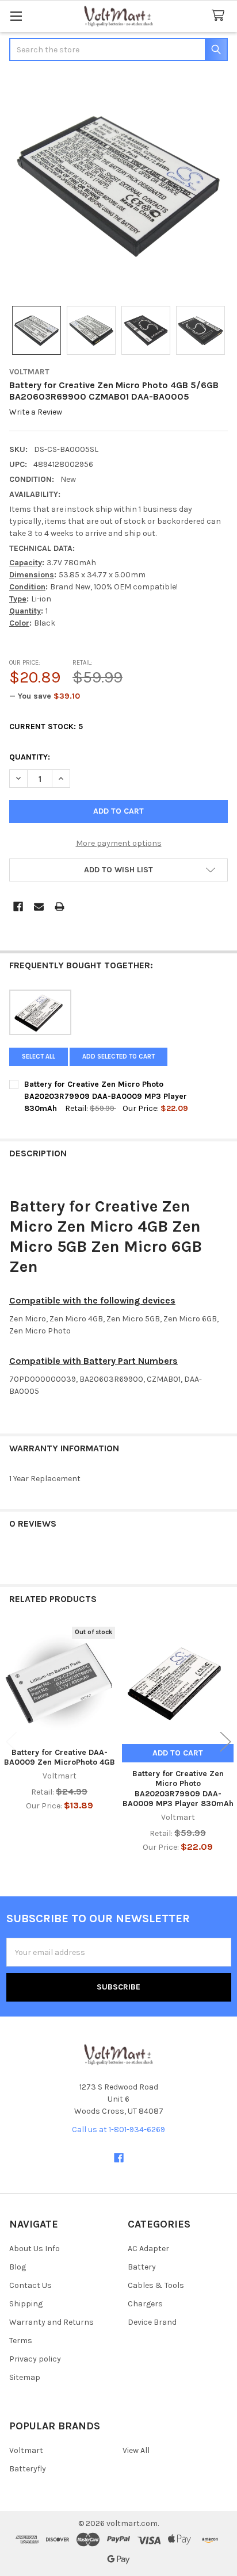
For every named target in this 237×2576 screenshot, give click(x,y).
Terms (21, 2341)
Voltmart (26, 2450)
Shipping (26, 2304)
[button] (118, 870)
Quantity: (30, 757)
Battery (142, 2267)
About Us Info (35, 2249)
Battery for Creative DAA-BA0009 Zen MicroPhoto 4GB (60, 1757)
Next (225, 1741)
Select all (39, 1057)
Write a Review (36, 413)
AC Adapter (148, 2249)
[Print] (60, 906)
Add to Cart (178, 1753)
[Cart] (220, 16)
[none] (118, 185)
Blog (18, 2267)
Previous (12, 1741)
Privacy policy (35, 2359)
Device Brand (152, 2322)
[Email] (39, 906)
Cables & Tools (156, 2285)
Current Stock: (46, 727)
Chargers (145, 2304)
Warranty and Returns (51, 2322)
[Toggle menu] (16, 16)
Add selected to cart (118, 1057)
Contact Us (30, 2285)
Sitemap (25, 2377)
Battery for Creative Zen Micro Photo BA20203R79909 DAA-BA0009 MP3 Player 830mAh (178, 1789)
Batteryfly (28, 2469)
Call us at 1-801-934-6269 (118, 2130)
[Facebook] (18, 906)
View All (136, 2450)
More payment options (119, 843)
